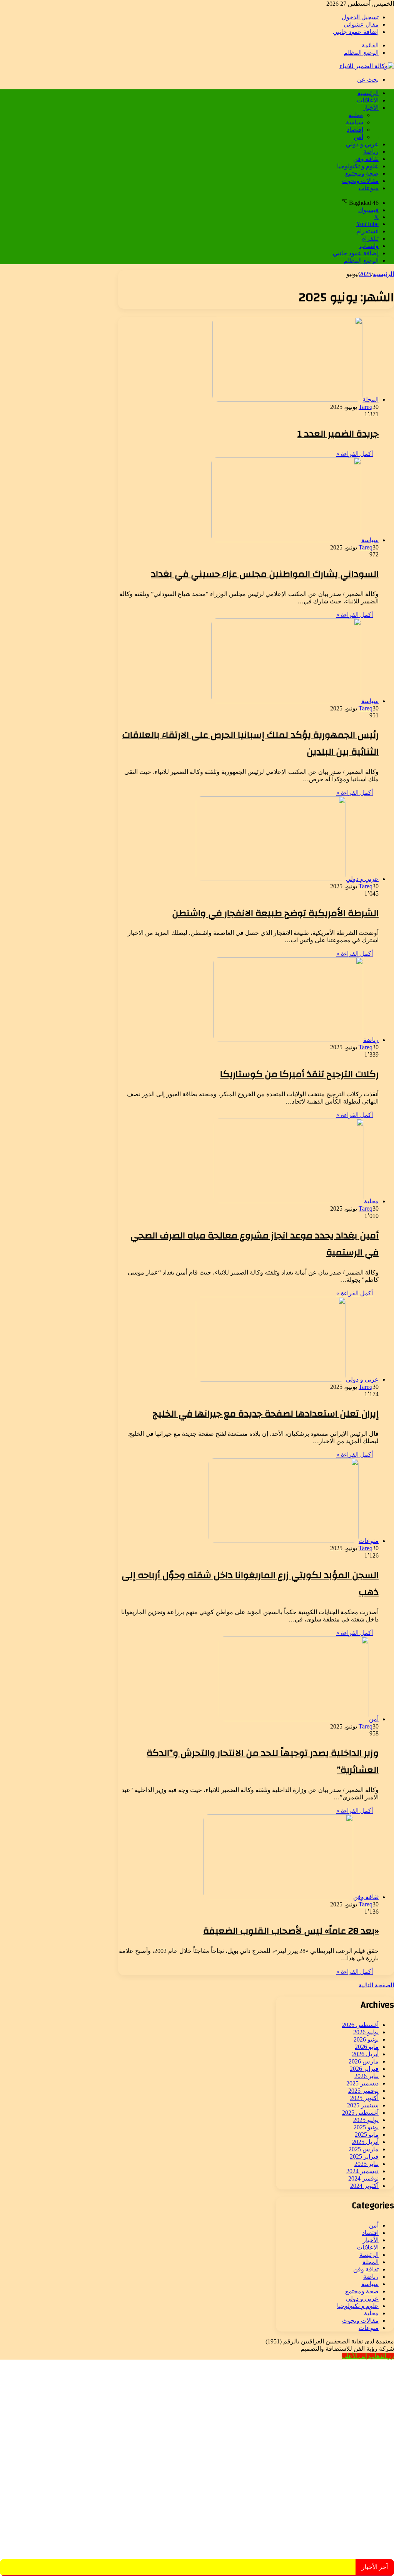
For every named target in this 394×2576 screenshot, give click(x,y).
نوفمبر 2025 (363, 2091)
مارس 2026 (364, 2061)
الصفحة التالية (376, 1985)
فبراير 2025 (364, 2156)
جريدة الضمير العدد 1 (338, 434)
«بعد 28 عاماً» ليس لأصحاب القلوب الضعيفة (291, 1931)
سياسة (355, 122)
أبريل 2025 (365, 2142)
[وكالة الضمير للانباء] (367, 66)
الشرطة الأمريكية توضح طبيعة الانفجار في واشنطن (275, 913)
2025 (365, 274)
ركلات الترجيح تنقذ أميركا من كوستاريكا (299, 1074)
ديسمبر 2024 (362, 2171)
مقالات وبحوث (360, 181)
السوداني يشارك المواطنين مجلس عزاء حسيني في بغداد (265, 574)
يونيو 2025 (366, 2127)
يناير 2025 (366, 2164)
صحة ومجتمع (362, 173)
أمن (358, 137)
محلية (356, 115)
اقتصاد (355, 130)
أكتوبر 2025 (364, 2098)
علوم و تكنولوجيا (358, 166)
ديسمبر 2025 (362, 2083)
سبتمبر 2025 (363, 2105)
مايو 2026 (367, 2047)
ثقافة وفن (366, 159)
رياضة (371, 152)
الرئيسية (368, 93)
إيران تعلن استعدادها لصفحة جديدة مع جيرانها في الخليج (266, 1414)
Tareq (366, 407)
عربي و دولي (362, 144)
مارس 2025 (364, 2149)
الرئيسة (369, 2255)
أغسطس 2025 (360, 2113)
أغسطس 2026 (360, 2025)
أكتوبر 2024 (364, 2186)
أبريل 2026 (365, 2054)
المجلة (371, 2262)
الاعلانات (368, 100)
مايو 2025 (367, 2135)
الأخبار (371, 108)
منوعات (369, 188)
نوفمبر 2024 (363, 2178)
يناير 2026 (366, 2076)
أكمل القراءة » (355, 454)
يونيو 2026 (366, 2039)
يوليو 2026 (366, 2032)
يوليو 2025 (366, 2120)
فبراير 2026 (364, 2069)
